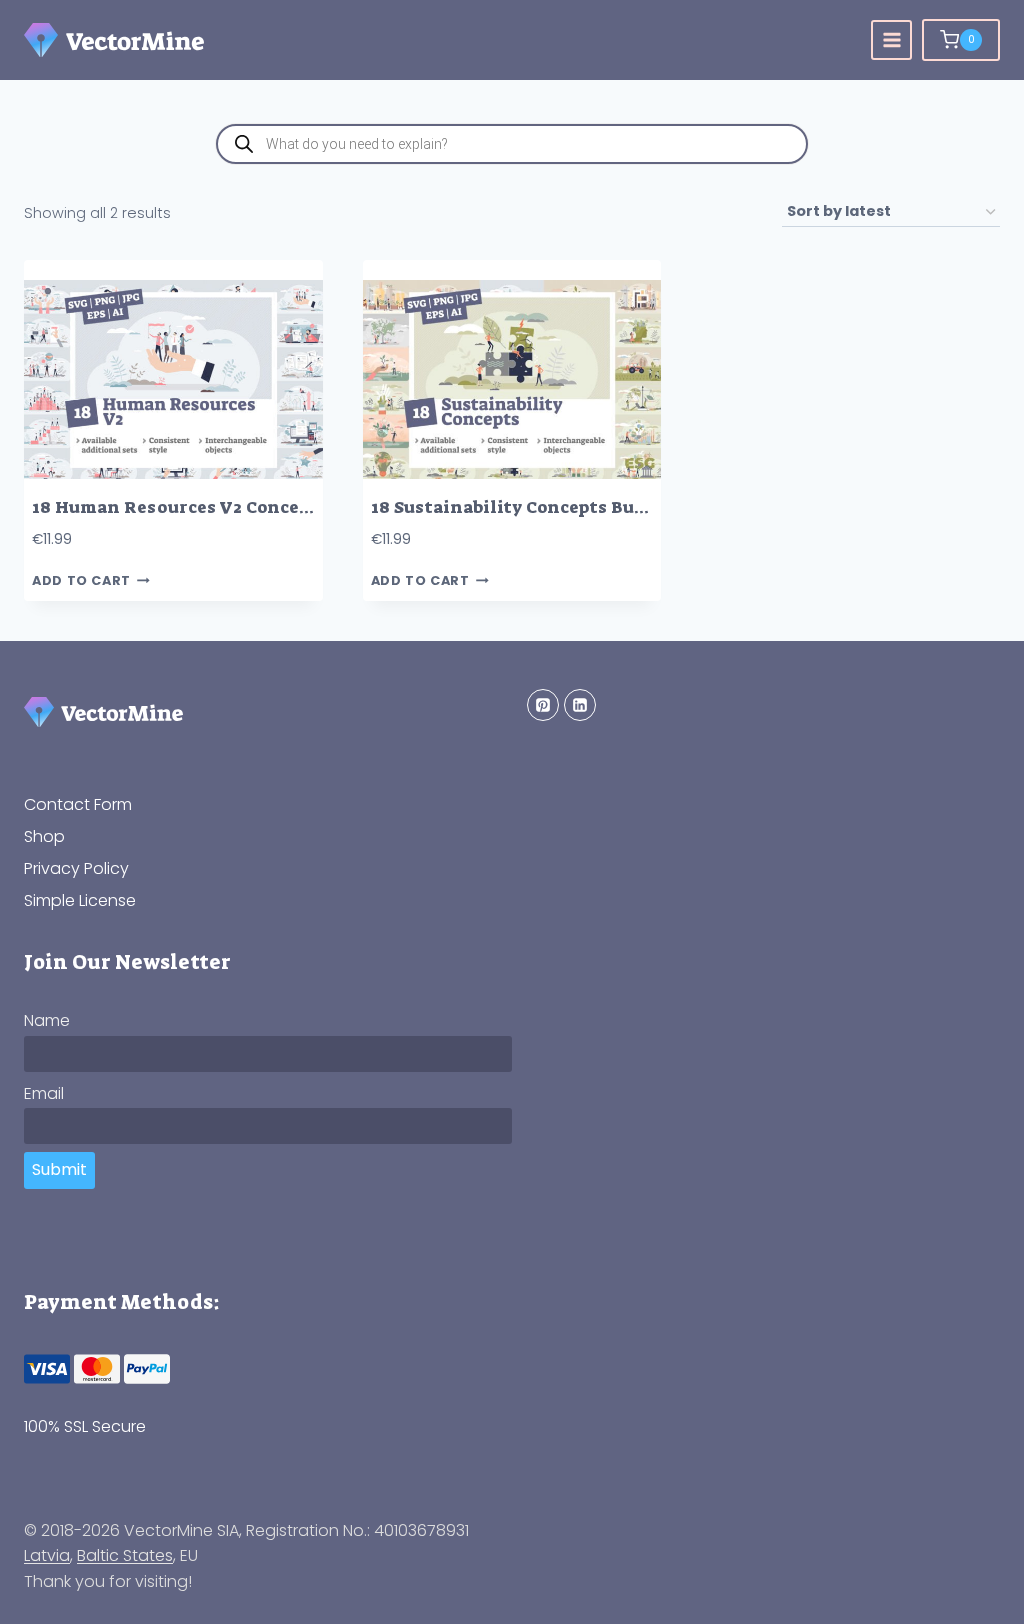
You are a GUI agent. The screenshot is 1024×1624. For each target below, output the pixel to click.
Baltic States (125, 1555)
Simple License (80, 900)
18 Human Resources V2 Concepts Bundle (213, 507)
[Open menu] (891, 40)
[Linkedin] (580, 705)
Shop (44, 836)
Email (44, 1093)
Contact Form (78, 804)
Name (47, 1020)
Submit (59, 1169)
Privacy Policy (76, 868)
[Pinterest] (543, 705)
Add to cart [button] (81, 580)
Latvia (47, 1555)
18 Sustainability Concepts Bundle (523, 507)
